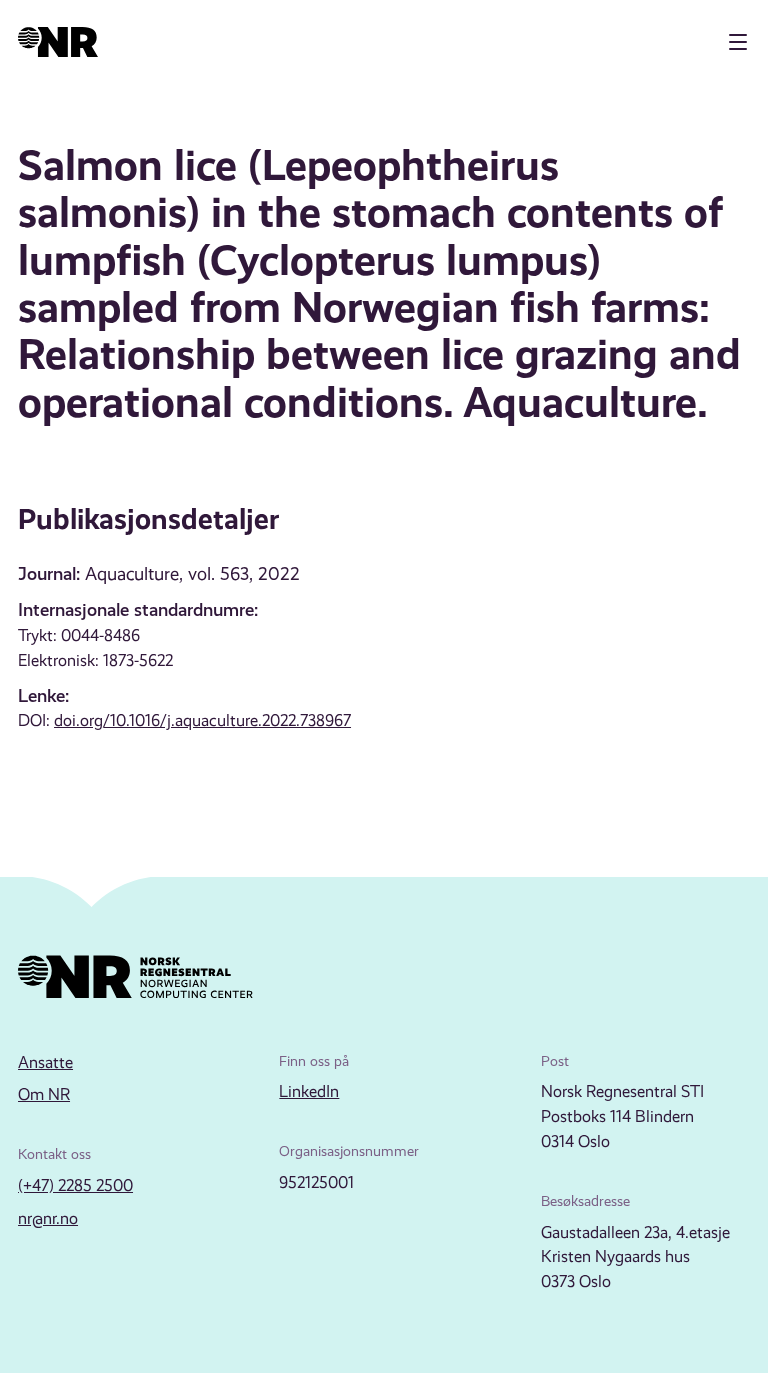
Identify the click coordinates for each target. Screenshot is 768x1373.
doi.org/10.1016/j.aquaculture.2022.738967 (202, 720)
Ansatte (45, 1062)
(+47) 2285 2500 (75, 1185)
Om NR (44, 1094)
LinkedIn (309, 1091)
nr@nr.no (48, 1218)
